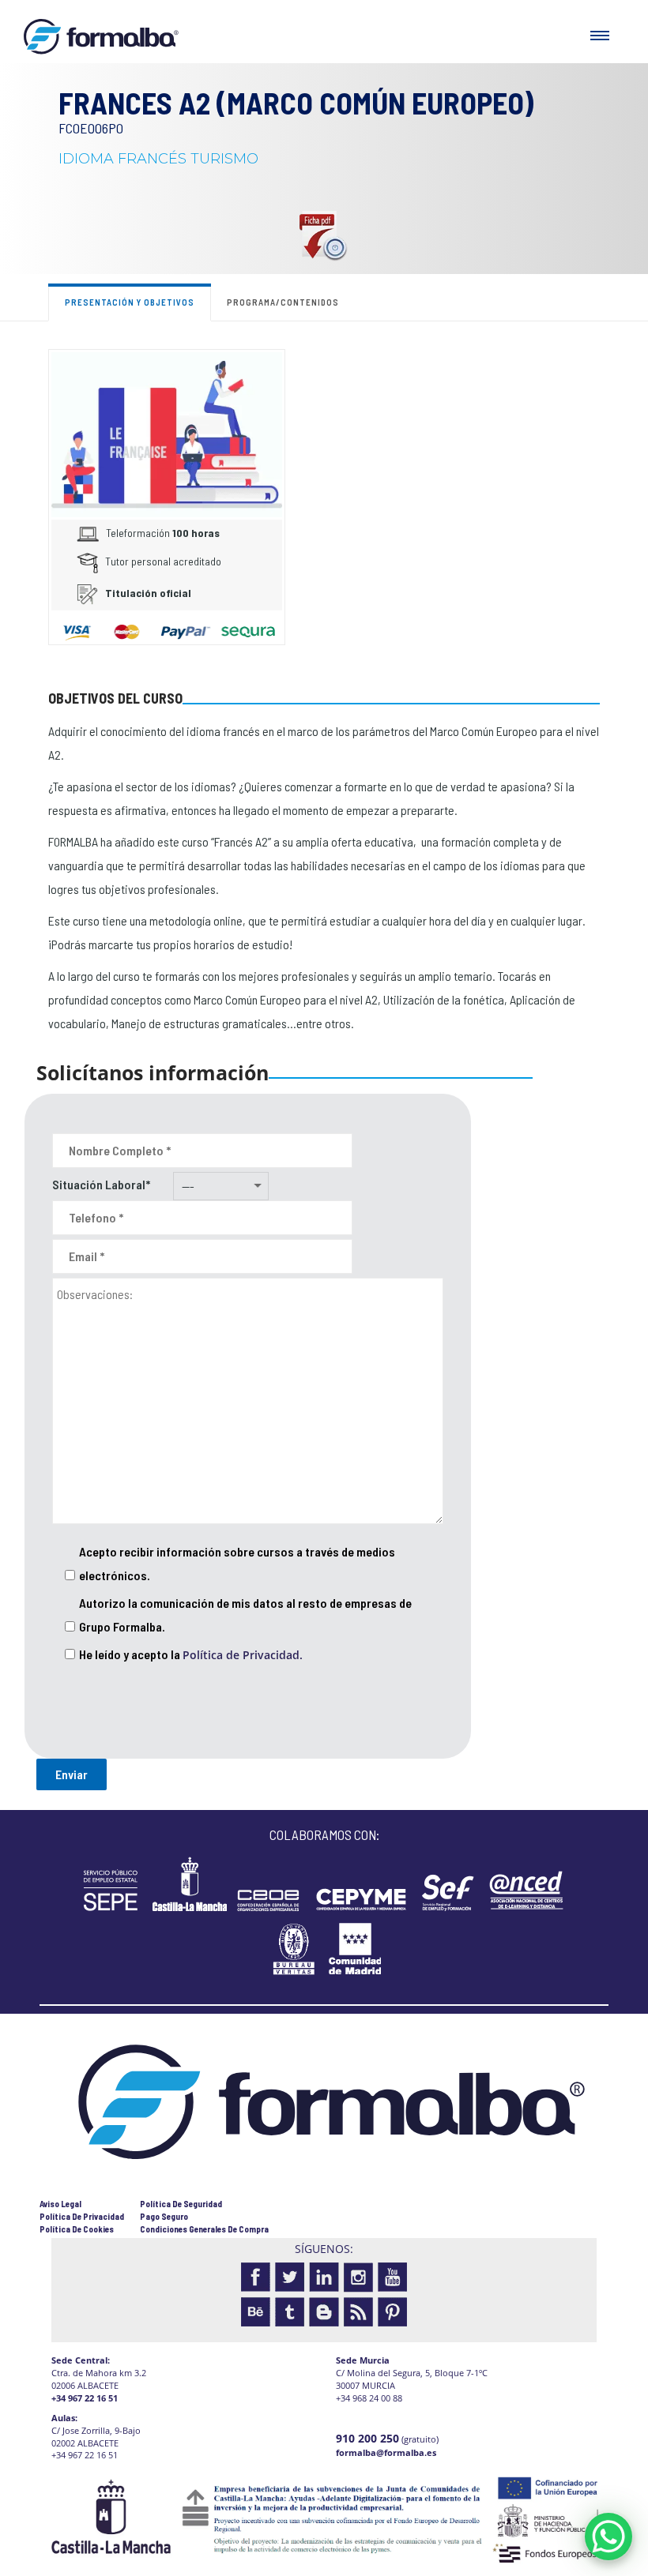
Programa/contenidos (283, 302)
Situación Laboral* (101, 1184)
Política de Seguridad (181, 2204)
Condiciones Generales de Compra (204, 2229)
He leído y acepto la (191, 1654)
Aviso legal (60, 2204)
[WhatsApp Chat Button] (608, 2537)
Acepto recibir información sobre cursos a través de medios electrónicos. (237, 1563)
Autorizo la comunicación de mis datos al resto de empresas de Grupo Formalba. (245, 1615)
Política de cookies (77, 2229)
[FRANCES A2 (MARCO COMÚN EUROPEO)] (167, 433)
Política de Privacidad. (243, 1655)
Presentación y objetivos (130, 302)
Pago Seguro (164, 2216)
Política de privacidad (82, 2216)
